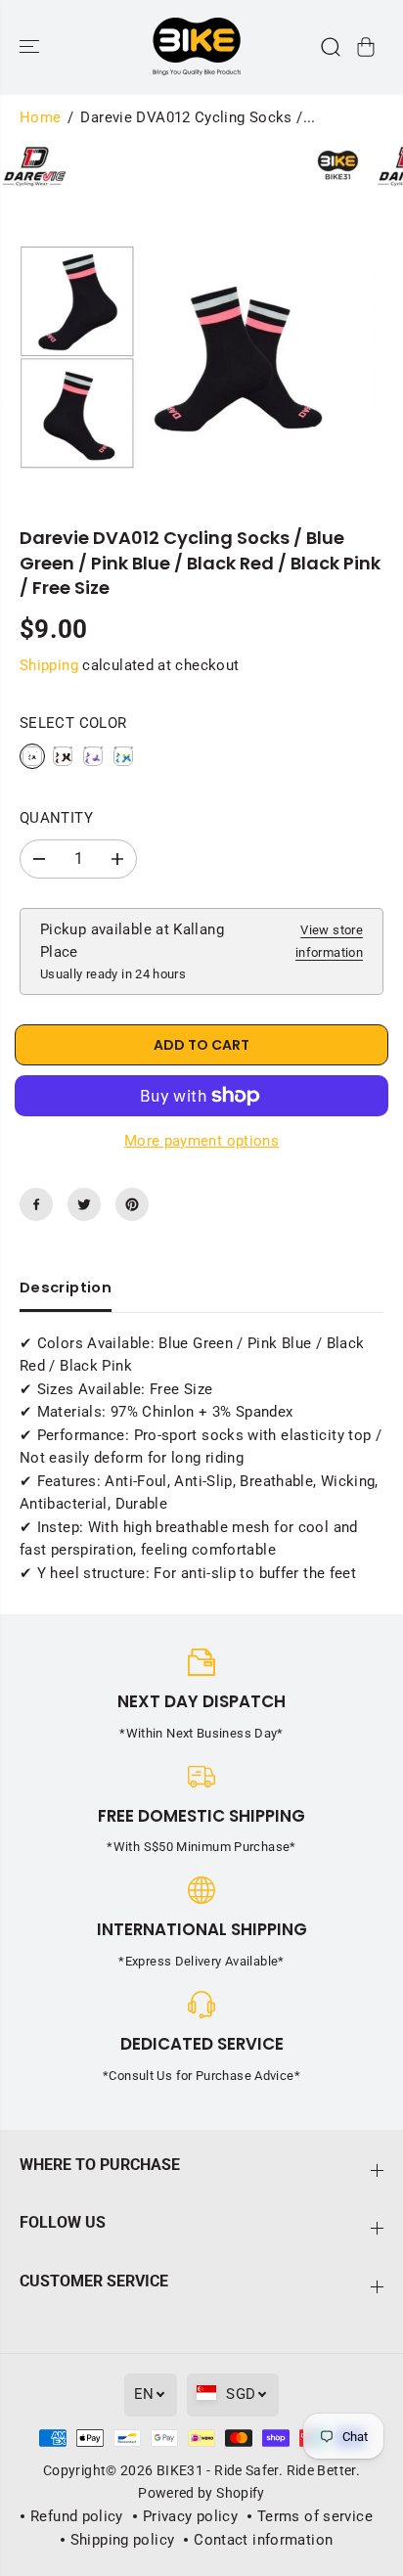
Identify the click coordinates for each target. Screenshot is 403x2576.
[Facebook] (36, 1204)
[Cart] (366, 47)
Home (40, 117)
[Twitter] (84, 1204)
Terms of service (315, 2516)
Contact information (263, 2540)
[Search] (331, 47)
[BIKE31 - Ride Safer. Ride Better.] (197, 46)
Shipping (49, 665)
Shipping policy (123, 2540)
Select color (73, 723)
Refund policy (77, 2516)
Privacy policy (190, 2516)
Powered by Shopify (201, 2493)
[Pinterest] (132, 1204)
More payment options (201, 1141)
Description (66, 1288)
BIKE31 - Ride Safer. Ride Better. (258, 2470)
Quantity (56, 818)
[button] (31, 46)
